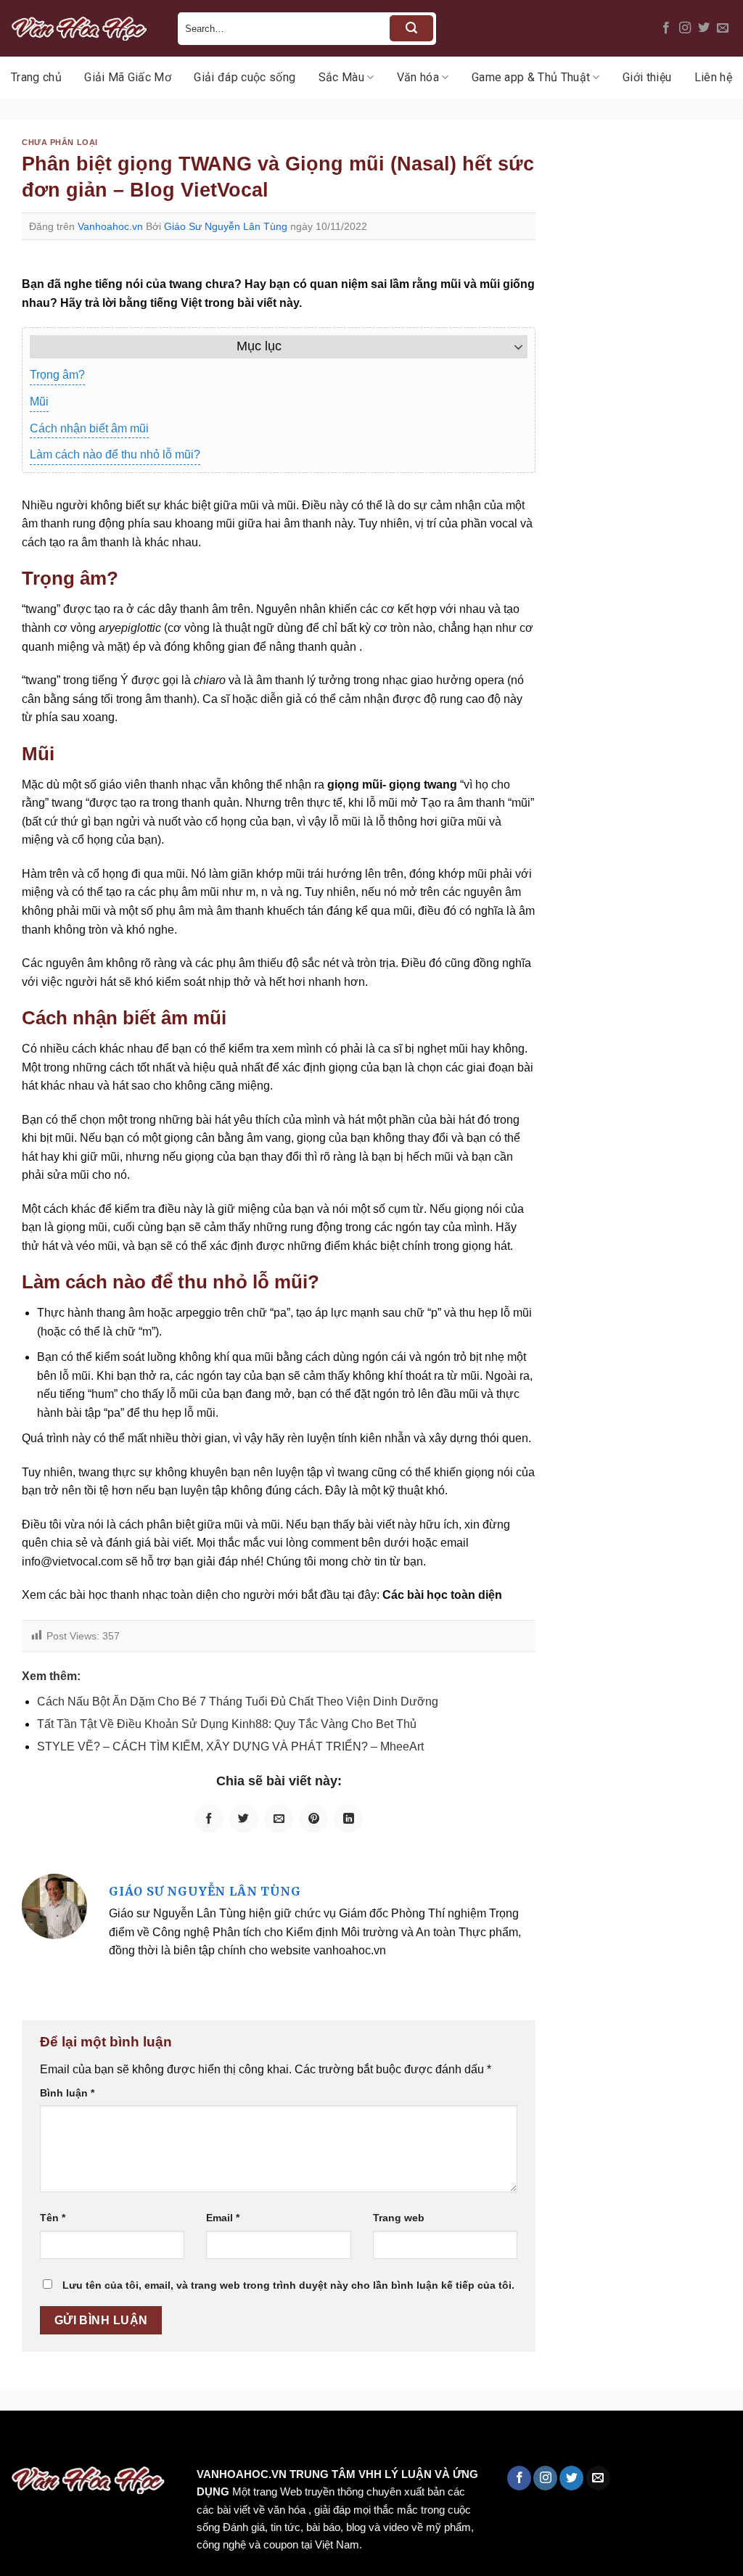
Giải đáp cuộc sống (245, 77)
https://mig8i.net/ (289, 2441)
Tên (53, 2218)
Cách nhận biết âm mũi (89, 428)
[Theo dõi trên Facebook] (666, 28)
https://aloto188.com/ (401, 2441)
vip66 (114, 2441)
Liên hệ (713, 77)
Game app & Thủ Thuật (531, 77)
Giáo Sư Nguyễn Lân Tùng (226, 226)
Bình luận (67, 2093)
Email (223, 2218)
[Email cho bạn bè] (279, 1819)
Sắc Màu (341, 77)
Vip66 (18, 2441)
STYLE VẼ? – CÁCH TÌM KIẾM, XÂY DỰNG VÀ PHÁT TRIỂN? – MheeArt (230, 1746)
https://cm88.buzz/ (185, 2441)
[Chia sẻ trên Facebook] (209, 1819)
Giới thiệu (647, 77)
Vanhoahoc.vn (110, 226)
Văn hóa (418, 77)
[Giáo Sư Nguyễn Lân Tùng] (54, 1905)
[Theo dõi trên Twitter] (704, 28)
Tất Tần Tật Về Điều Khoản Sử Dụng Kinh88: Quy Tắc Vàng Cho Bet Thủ (227, 1724)
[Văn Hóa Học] (83, 28)
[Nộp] (411, 28)
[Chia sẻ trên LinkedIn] (348, 1819)
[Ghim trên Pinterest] (313, 1819)
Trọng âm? (57, 375)
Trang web (399, 2218)
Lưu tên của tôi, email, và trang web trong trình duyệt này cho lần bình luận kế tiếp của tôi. (288, 2285)
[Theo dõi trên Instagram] (685, 28)
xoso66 (66, 2441)
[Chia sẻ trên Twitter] (244, 1819)
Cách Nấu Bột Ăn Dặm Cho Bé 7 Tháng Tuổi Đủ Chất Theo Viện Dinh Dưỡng (238, 1701)
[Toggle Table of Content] (511, 347)
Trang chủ (36, 77)
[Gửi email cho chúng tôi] (723, 28)
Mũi (39, 402)
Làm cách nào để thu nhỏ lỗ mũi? (115, 454)
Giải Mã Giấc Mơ (128, 77)
